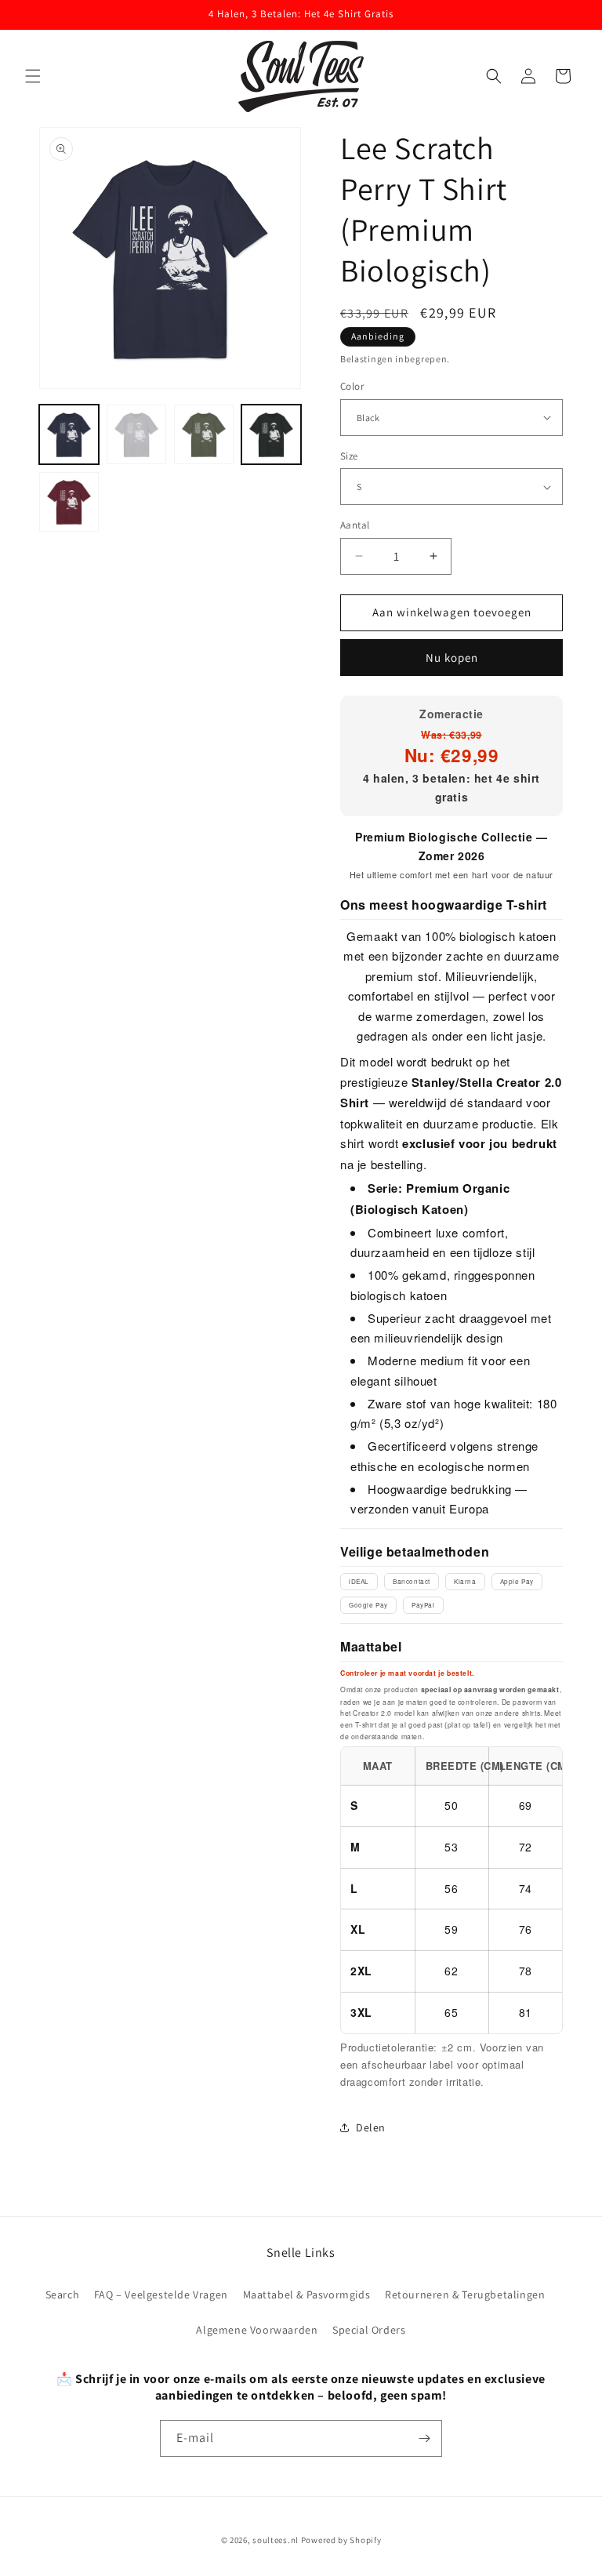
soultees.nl (276, 2540)
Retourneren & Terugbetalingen (465, 2294)
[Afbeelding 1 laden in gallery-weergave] (69, 434)
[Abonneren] (424, 2438)
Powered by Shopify (341, 2540)
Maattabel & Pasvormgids (307, 2294)
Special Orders (369, 2330)
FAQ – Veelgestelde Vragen (161, 2294)
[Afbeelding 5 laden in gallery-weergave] (69, 502)
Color (352, 386)
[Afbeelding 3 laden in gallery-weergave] (204, 434)
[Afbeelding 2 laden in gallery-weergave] (136, 434)
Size (349, 456)
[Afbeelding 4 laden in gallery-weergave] (271, 434)
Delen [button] (371, 2127)
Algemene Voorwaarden (257, 2330)
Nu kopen (452, 658)
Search (63, 2294)
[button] (33, 76)
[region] (451, 1890)
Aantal (355, 525)
